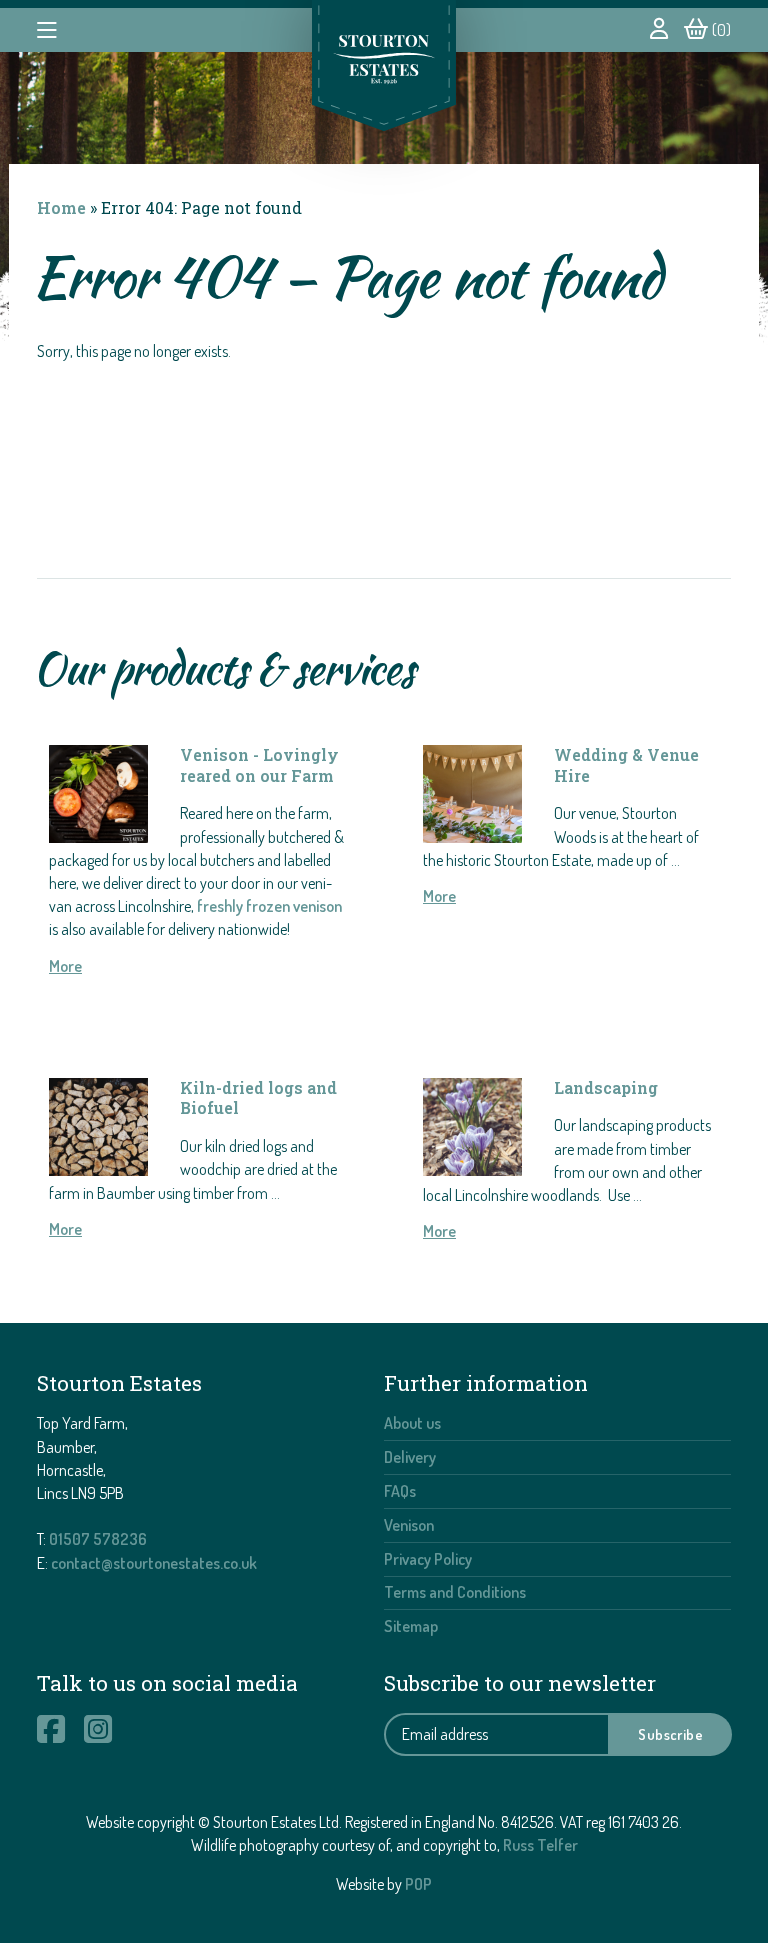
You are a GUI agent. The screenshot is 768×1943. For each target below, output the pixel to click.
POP (418, 1884)
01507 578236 (98, 1539)
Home (61, 207)
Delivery (410, 1457)
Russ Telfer (540, 1845)
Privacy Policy (428, 1559)
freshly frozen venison (269, 906)
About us (412, 1423)
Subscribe (670, 1734)
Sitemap (411, 1626)
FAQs (400, 1491)
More (65, 966)
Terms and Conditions (455, 1592)
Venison (409, 1525)
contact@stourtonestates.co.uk (154, 1563)
